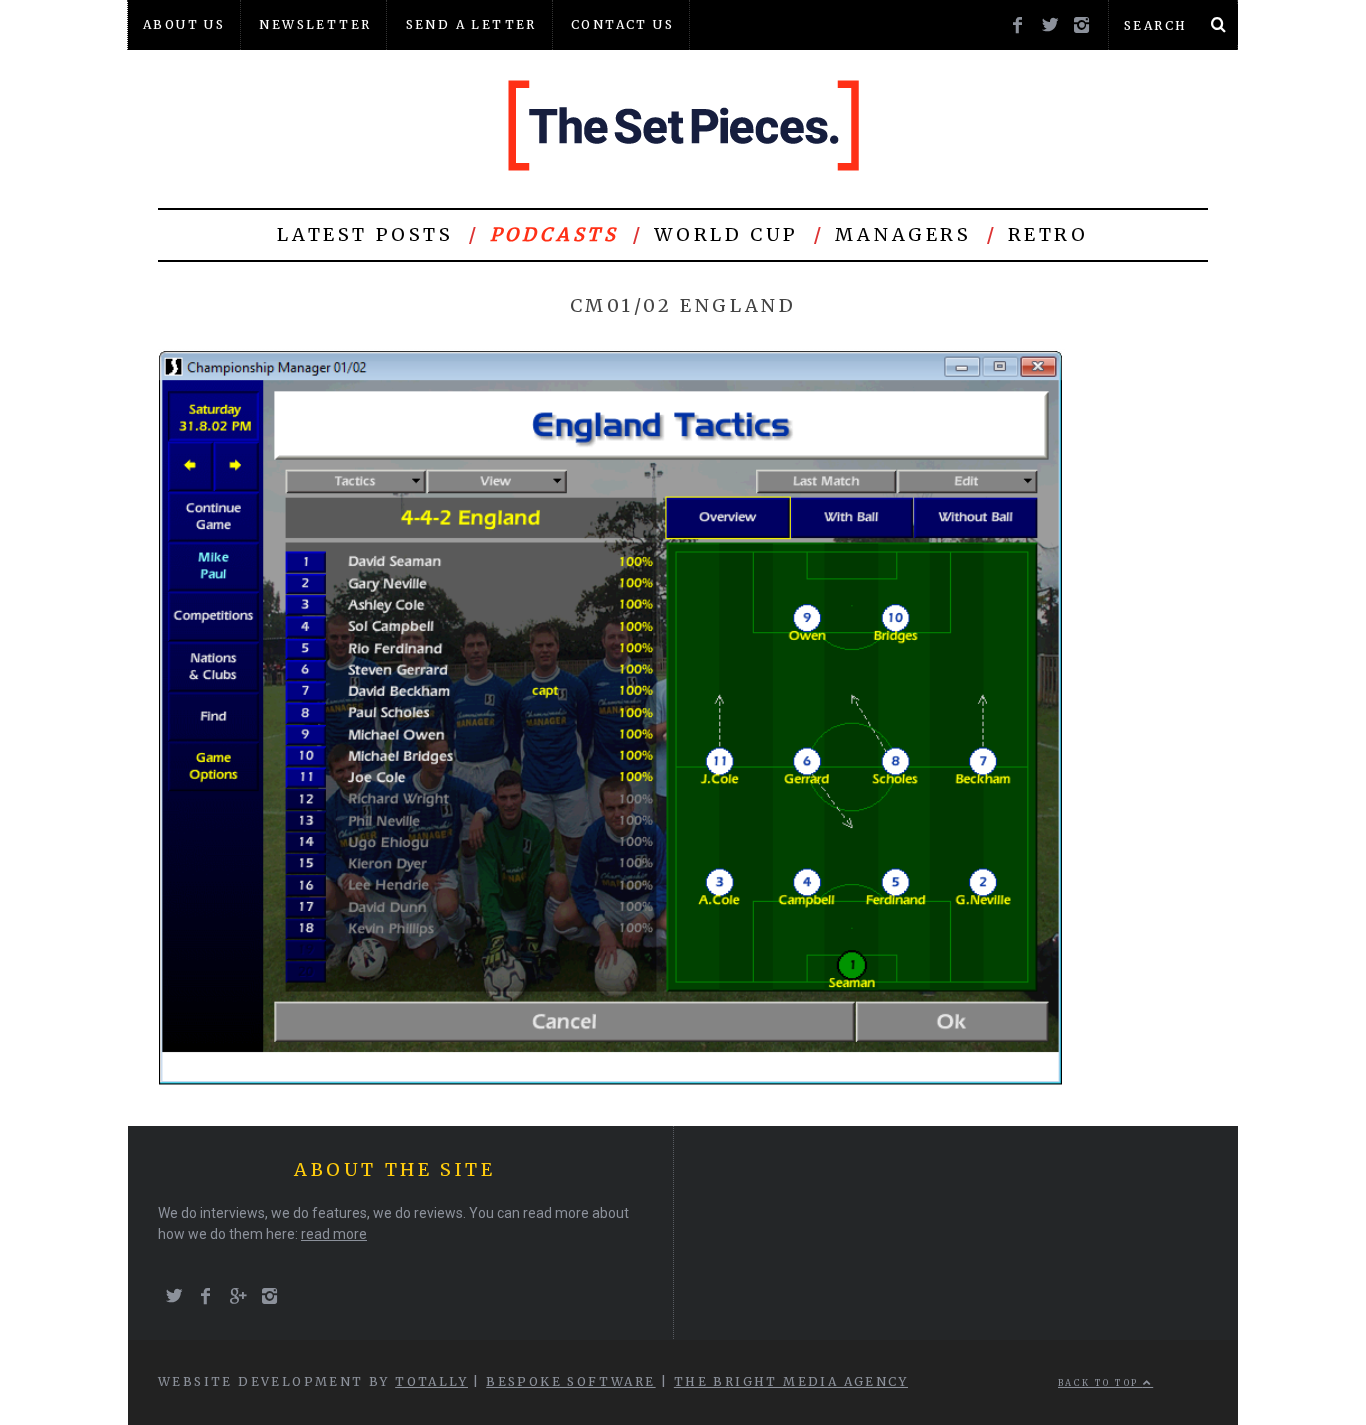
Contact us (622, 24)
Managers (903, 234)
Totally (431, 1381)
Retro (1048, 234)
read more (334, 1234)
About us (184, 24)
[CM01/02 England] (611, 1083)
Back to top (1100, 1383)
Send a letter (471, 24)
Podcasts (554, 234)
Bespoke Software (570, 1381)
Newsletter (315, 24)
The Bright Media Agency (791, 1381)
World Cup (726, 234)
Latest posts (365, 234)
